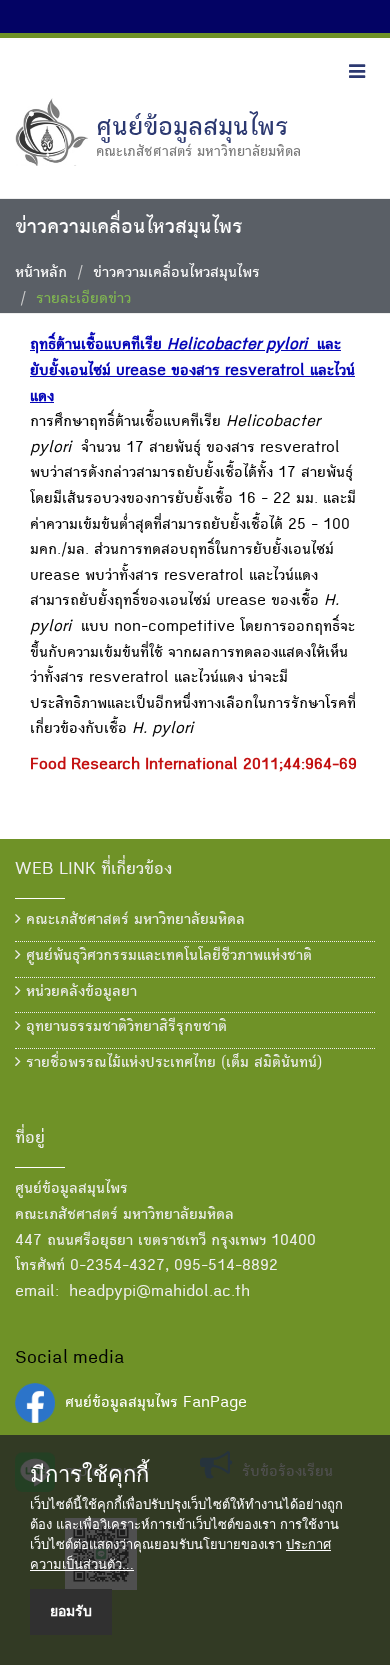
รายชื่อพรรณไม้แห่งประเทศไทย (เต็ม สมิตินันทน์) (171, 1064)
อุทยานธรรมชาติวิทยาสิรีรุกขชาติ (124, 1028)
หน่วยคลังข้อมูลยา (79, 993)
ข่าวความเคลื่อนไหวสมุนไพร (176, 274)
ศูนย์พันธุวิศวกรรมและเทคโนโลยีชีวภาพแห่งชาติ (166, 957)
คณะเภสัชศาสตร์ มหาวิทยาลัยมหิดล (133, 921)
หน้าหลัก (41, 274)
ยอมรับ (71, 1611)
